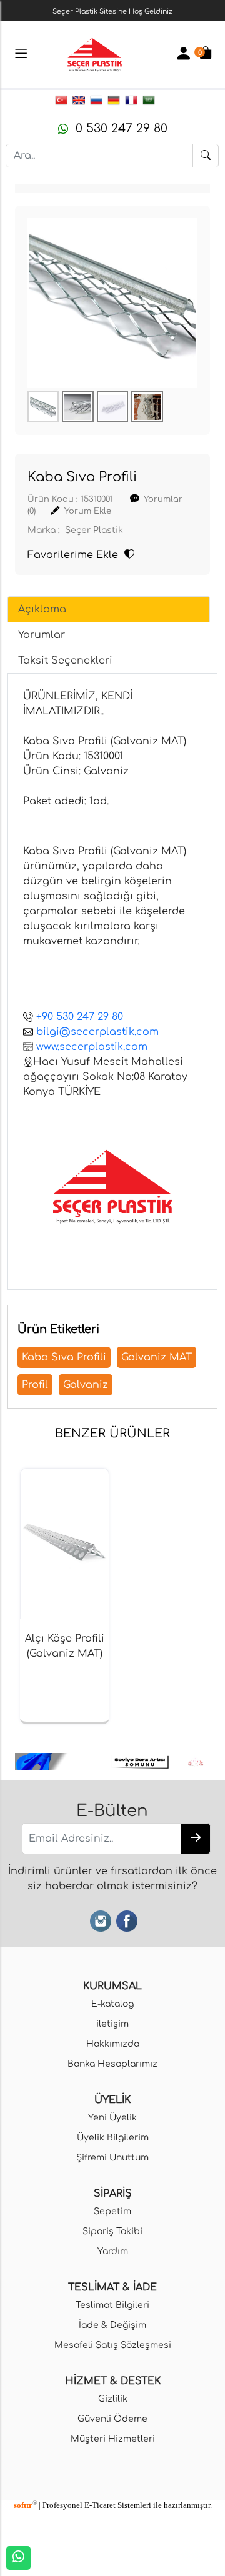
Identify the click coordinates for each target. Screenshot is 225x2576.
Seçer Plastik (94, 530)
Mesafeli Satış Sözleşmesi (113, 2345)
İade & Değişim (112, 2325)
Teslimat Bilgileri (112, 2305)
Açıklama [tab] (42, 609)
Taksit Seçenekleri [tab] (65, 661)
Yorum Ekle (88, 511)
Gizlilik (113, 2399)
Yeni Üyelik (112, 2117)
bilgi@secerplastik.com (97, 1032)
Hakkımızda (113, 2044)
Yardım (113, 2251)
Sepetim (112, 2211)
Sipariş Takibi (112, 2231)
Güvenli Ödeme (112, 2419)
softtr (25, 2505)
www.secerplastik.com (92, 1047)
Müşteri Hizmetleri (113, 2439)
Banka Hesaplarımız (112, 2064)
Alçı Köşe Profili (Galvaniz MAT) (65, 1646)
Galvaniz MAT (157, 1357)
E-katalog (112, 2004)
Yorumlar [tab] (42, 635)
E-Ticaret (100, 2505)
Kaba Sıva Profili (64, 1357)
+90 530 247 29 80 (80, 1017)
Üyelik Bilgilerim (113, 2137)
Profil (35, 1385)
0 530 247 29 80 (118, 128)
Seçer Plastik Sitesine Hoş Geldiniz (112, 12)
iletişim (112, 2024)
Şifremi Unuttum (112, 2157)
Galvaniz (86, 1385)
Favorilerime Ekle (76, 555)
